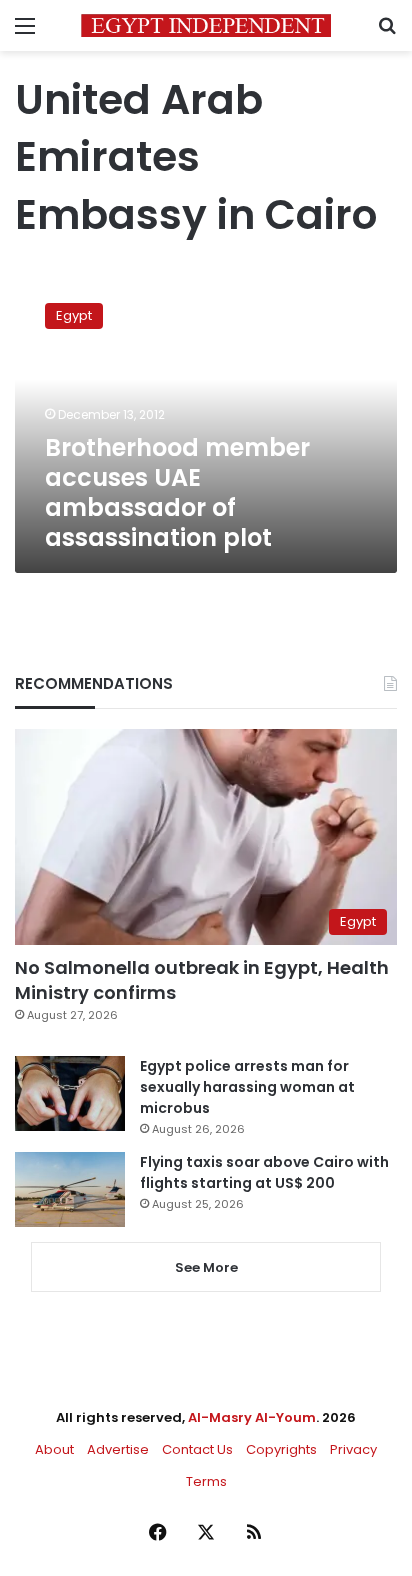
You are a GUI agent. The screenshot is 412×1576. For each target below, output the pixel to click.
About (54, 1449)
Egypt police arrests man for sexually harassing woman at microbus (247, 1087)
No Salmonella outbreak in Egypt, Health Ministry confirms (202, 980)
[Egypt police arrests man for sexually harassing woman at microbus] (70, 1093)
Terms (206, 1481)
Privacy (353, 1449)
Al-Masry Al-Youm (252, 1417)
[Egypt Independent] (206, 25)
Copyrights (281, 1449)
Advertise (118, 1449)
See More (206, 1267)
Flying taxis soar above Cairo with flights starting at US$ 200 (264, 1172)
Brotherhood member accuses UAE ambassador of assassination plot (177, 492)
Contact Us (197, 1449)
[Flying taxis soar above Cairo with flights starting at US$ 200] (70, 1189)
